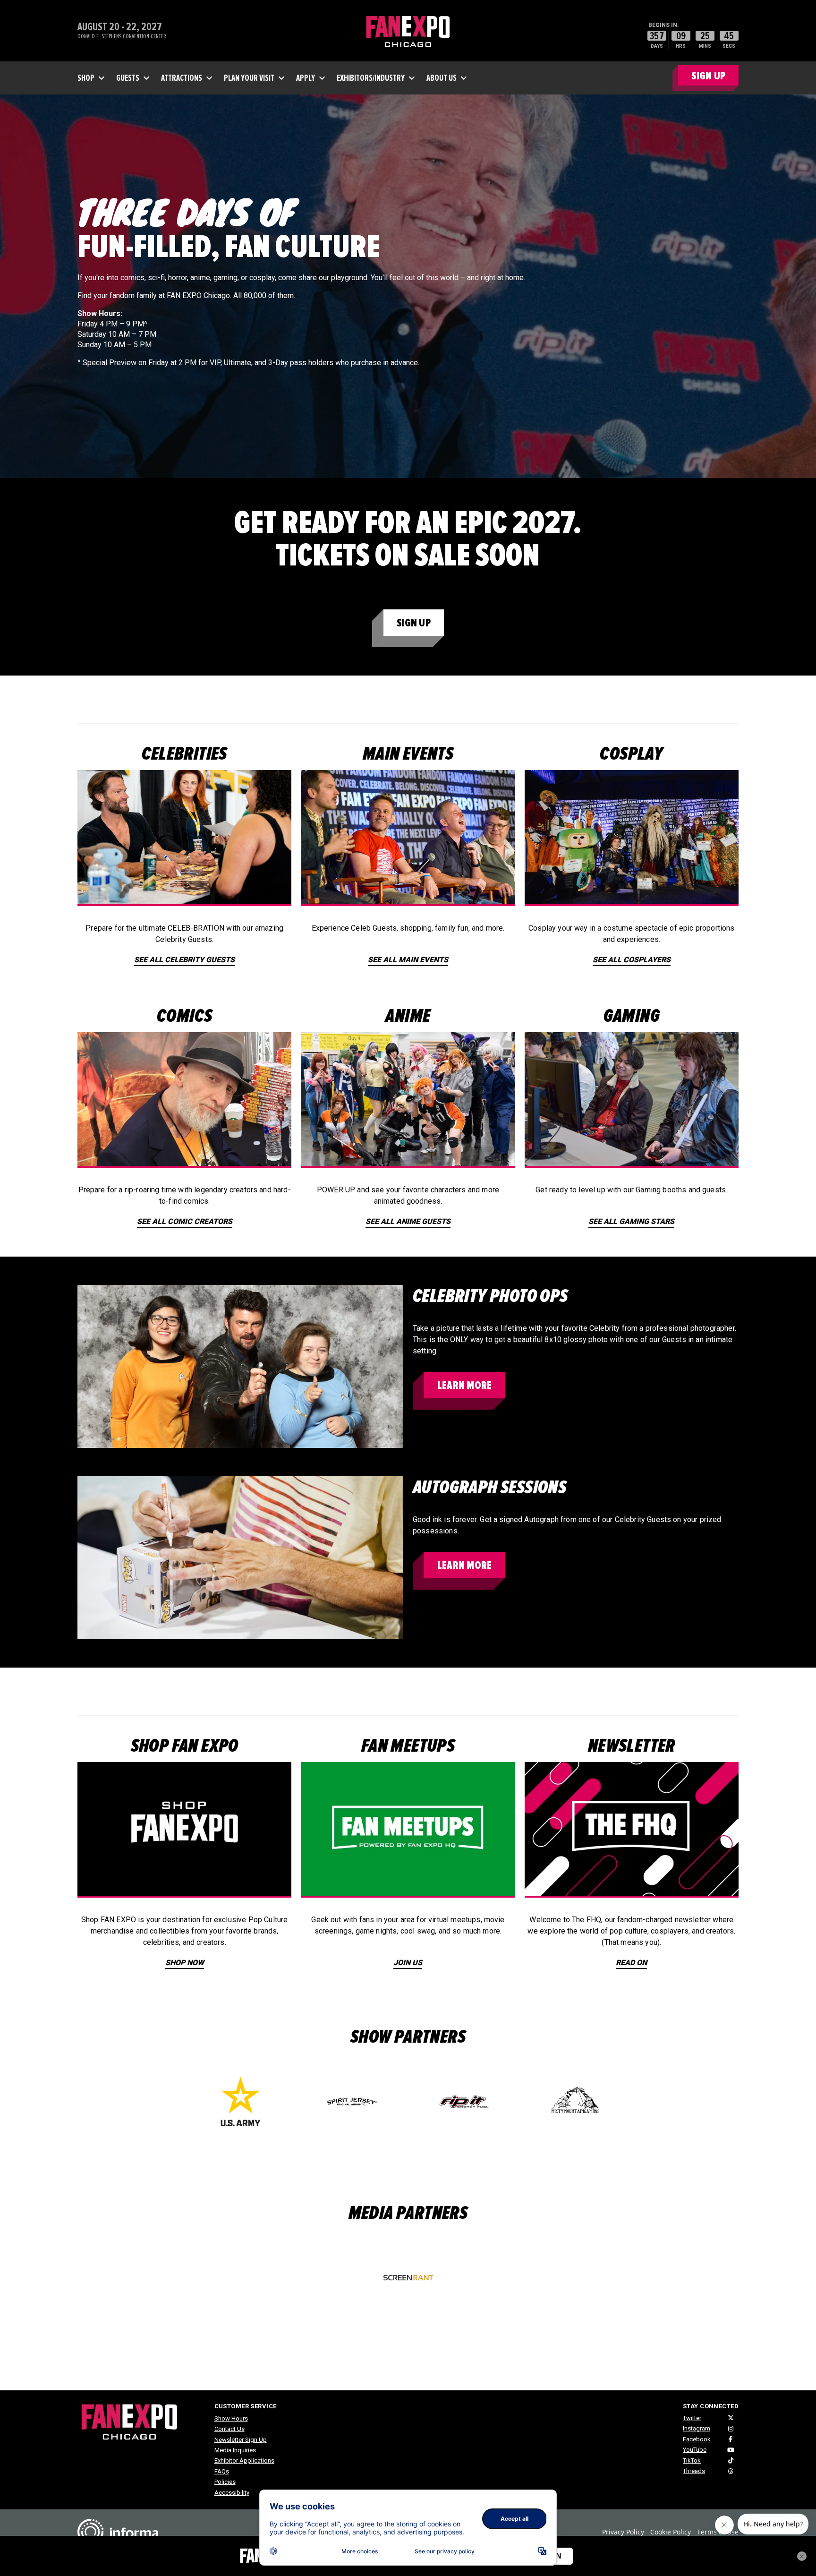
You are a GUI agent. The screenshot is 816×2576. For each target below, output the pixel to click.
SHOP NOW (185, 1963)
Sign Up (414, 623)
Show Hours (231, 2418)
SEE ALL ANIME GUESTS (408, 1221)
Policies (225, 2482)
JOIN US (408, 1963)
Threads (694, 2471)
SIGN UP (708, 76)
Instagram (697, 2428)
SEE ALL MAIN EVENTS (408, 960)
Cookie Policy (671, 2532)
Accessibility (232, 2493)
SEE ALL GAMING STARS (631, 1221)
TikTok (692, 2460)
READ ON (631, 1963)
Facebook (697, 2439)
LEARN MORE (464, 1385)
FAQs (222, 2471)
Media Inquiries (235, 2450)
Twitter (692, 2418)
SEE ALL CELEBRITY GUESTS (184, 960)
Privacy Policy (623, 2532)
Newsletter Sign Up (241, 2440)
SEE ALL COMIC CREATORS (185, 1221)
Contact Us (229, 2429)
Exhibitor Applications (244, 2460)
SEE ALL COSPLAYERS (632, 960)
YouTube (695, 2450)
